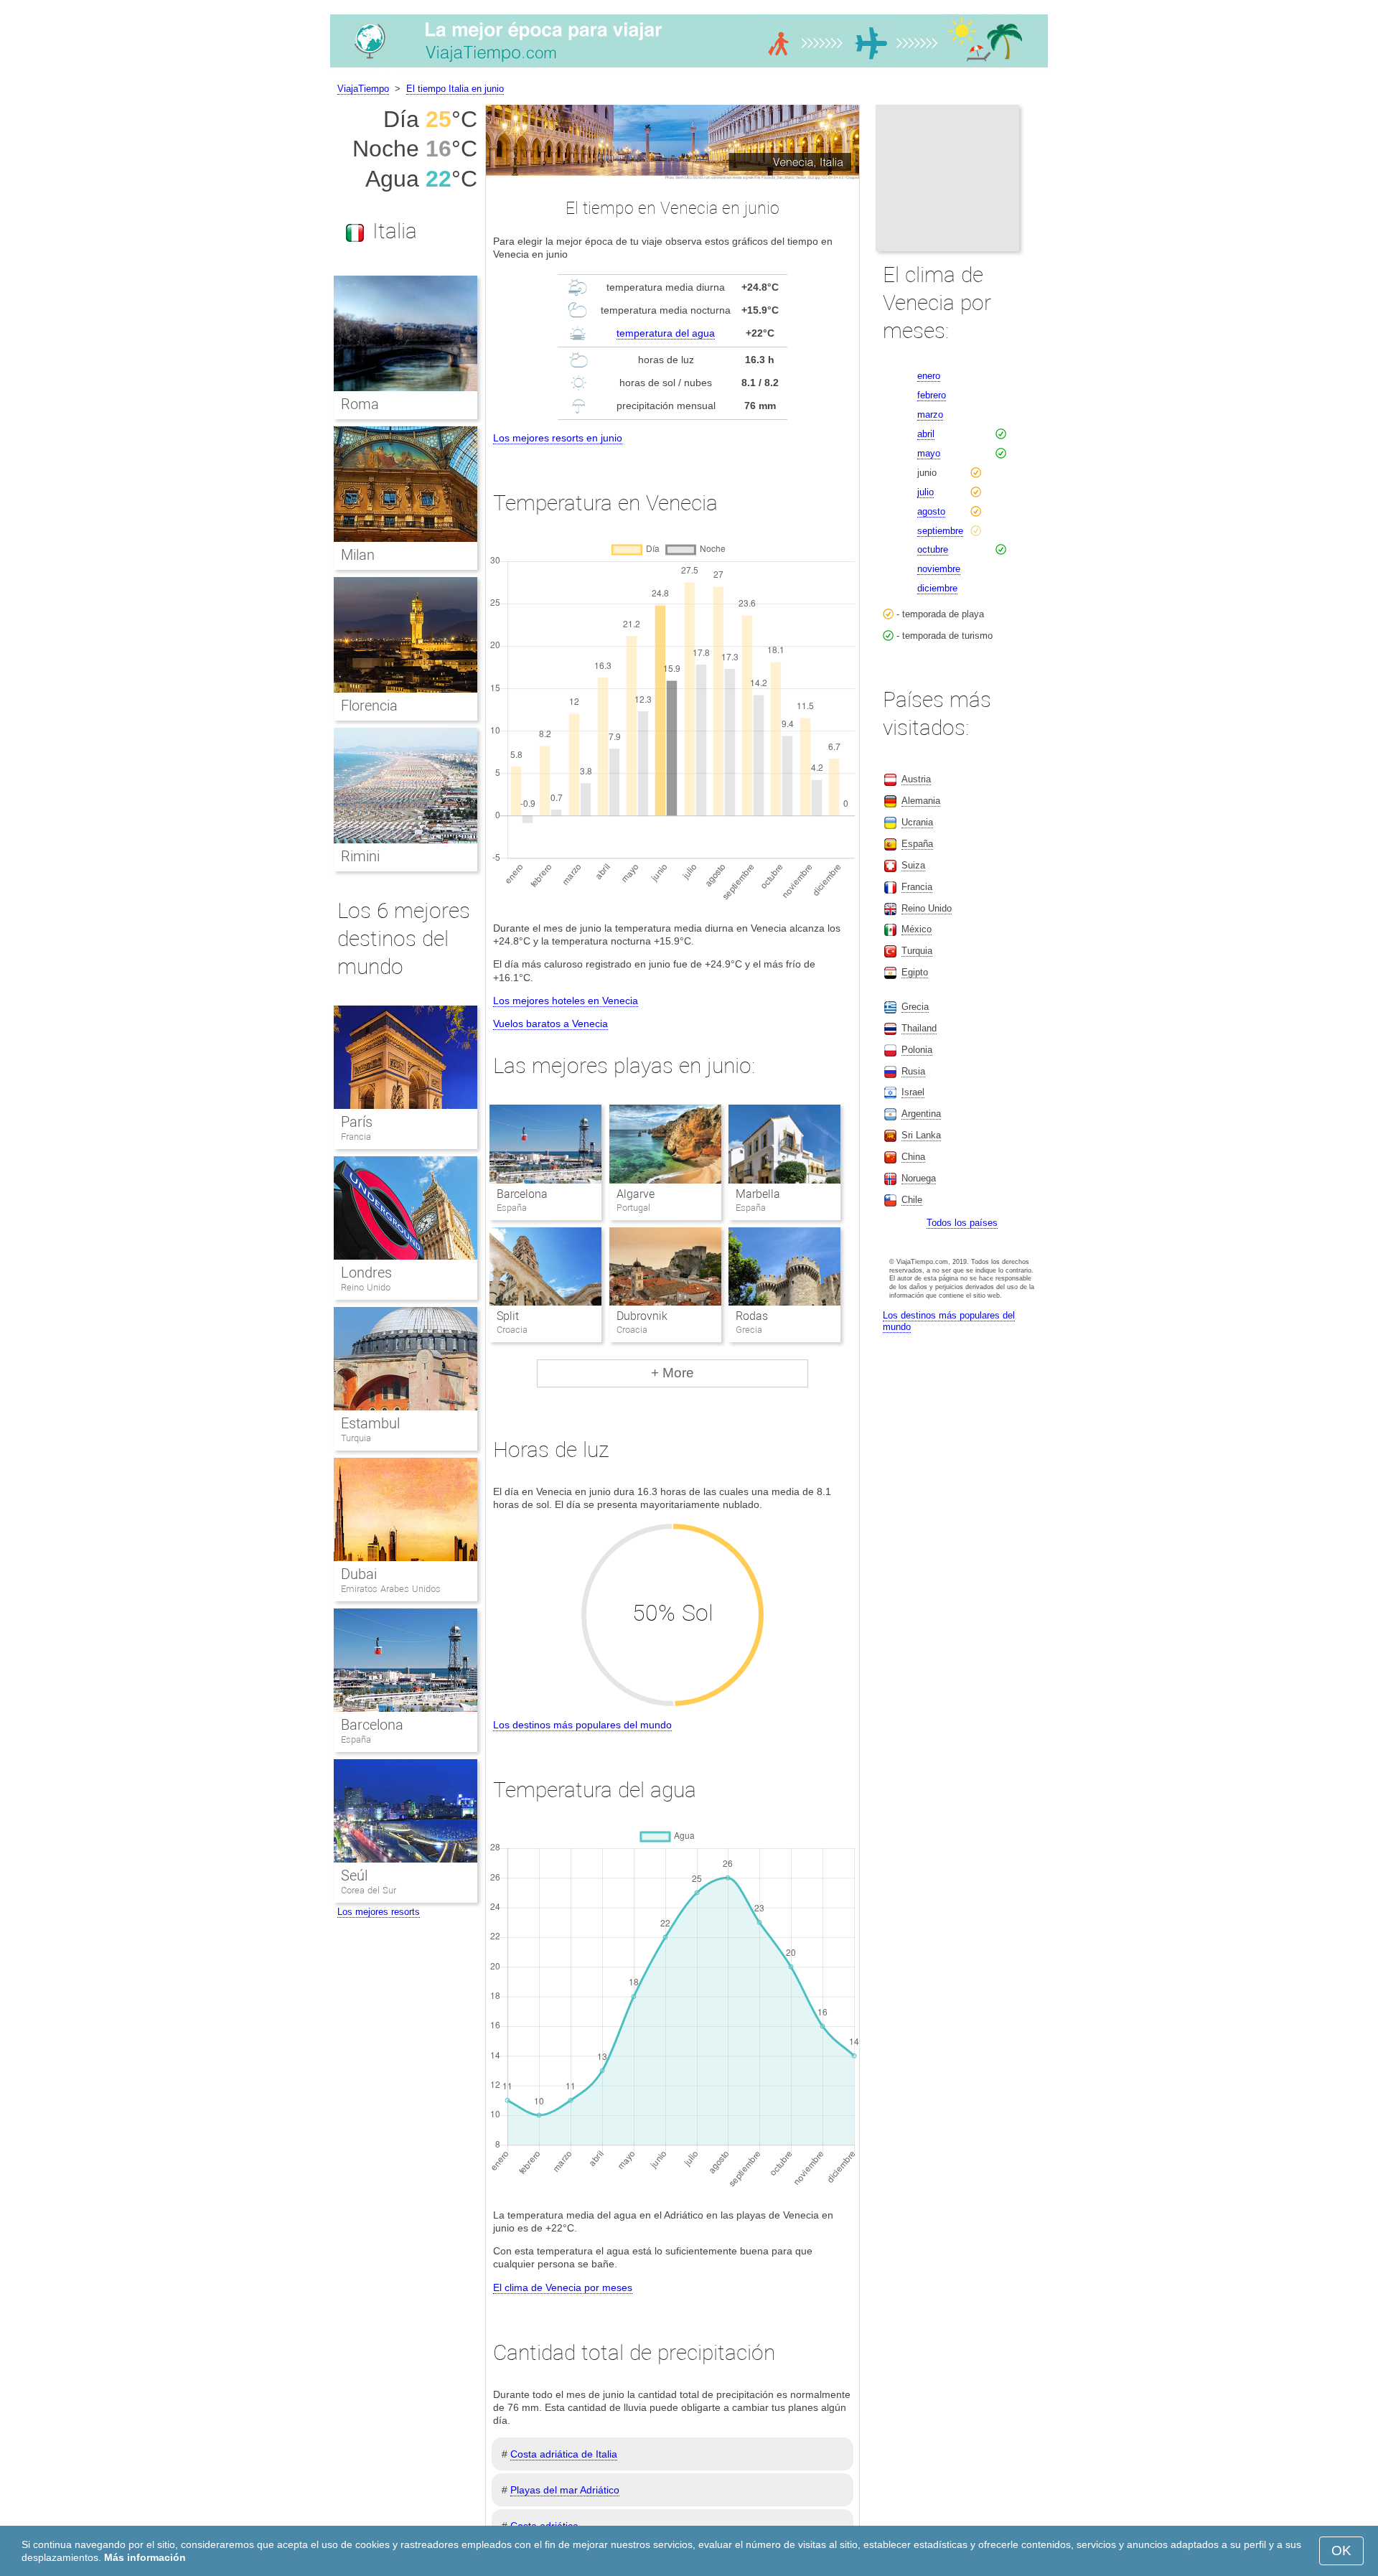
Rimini (360, 856)
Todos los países (962, 1223)
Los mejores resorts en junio (558, 438)
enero (929, 376)
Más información (145, 2557)
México (917, 929)
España (356, 1739)
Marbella (758, 1194)
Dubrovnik (642, 1316)
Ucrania (917, 822)
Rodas (752, 1316)
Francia (356, 1137)
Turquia (356, 1438)
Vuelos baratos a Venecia (550, 1024)
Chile (912, 1200)
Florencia (369, 706)
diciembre (937, 588)
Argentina (921, 1114)
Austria (916, 779)
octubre (933, 549)
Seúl (354, 1875)
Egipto (915, 972)
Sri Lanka (921, 1135)
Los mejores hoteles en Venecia (566, 1001)
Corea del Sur (369, 1890)
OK (1341, 2551)
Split (508, 1316)
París (357, 1122)
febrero (932, 395)
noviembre (939, 569)
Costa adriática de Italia (564, 2454)
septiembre (940, 531)
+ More (672, 1373)
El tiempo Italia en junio (455, 89)
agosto (931, 511)
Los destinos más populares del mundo (582, 1725)
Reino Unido (366, 1287)
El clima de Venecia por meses (563, 2287)
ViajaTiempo (363, 89)
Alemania (921, 801)
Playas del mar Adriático (565, 2490)
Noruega (919, 1178)
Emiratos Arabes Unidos (391, 1589)
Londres (366, 1273)
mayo (929, 453)
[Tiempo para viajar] (689, 67)
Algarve (636, 1194)
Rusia (913, 1071)
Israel (913, 1092)
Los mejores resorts (379, 1912)
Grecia (915, 1007)
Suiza (913, 865)
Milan (358, 555)
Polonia (917, 1050)
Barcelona (522, 1194)
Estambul (370, 1423)
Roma (360, 404)
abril (926, 434)
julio (925, 492)
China (913, 1157)
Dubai (359, 1574)
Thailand (919, 1028)
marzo (930, 414)
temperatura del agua (666, 333)
